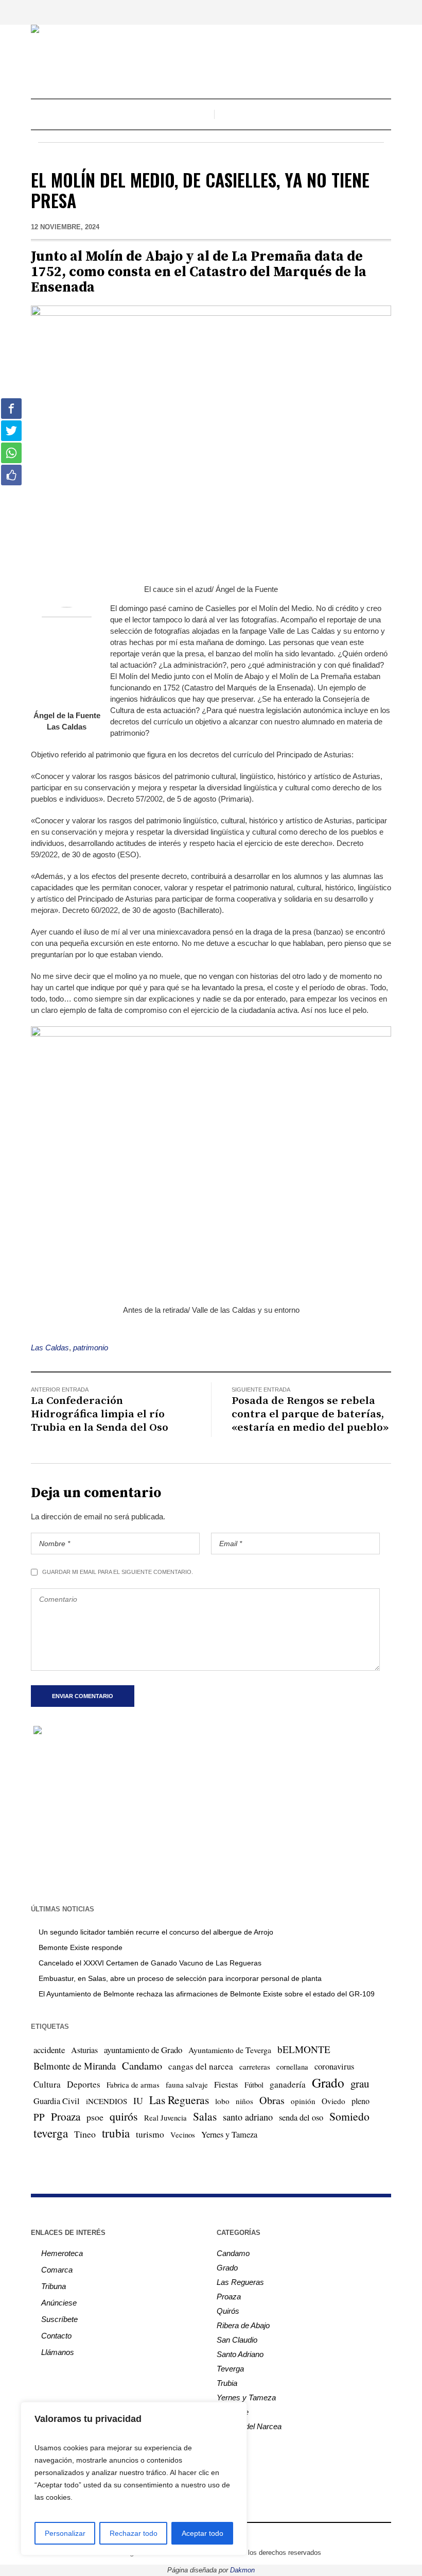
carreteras (255, 2066)
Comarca (57, 2270)
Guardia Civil (57, 2101)
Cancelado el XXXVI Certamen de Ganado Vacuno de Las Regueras (150, 1963)
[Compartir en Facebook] (11, 409)
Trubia (227, 2383)
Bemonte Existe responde (81, 1947)
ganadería (288, 2084)
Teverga (230, 2369)
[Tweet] (11, 431)
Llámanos (58, 2352)
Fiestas (226, 2084)
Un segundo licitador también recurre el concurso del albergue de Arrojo (156, 1932)
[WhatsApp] (249, 2535)
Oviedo (333, 2101)
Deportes (84, 2084)
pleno (361, 2101)
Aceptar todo (203, 2533)
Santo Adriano (240, 2354)
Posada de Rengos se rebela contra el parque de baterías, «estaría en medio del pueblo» (310, 1414)
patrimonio (91, 1348)
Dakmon (242, 2570)
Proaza (66, 2116)
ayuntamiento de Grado (143, 2050)
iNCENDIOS (107, 2101)
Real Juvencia (165, 2117)
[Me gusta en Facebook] (11, 475)
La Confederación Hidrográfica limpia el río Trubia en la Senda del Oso (100, 1414)
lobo (222, 2101)
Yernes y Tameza (229, 2134)
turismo (150, 2134)
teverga (51, 2133)
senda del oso (301, 2117)
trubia (116, 2133)
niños (244, 2101)
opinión (303, 2101)
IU (138, 2100)
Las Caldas (50, 1348)
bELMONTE (304, 2049)
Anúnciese (59, 2303)
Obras (272, 2100)
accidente (49, 2050)
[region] (134, 2479)
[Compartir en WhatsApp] (11, 453)
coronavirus (334, 2066)
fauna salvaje (187, 2084)
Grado (328, 2082)
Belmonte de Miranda (75, 2066)
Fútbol (254, 2084)
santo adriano (248, 2117)
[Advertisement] (211, 1819)
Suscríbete (59, 2319)
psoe (95, 2117)
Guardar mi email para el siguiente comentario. (118, 1572)
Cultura (47, 2084)
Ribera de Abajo (243, 2325)
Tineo (85, 2134)
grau (360, 2083)
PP (39, 2117)
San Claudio (237, 2340)
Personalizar (65, 2533)
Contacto (56, 2336)
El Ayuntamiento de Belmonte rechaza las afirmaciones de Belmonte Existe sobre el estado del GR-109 (207, 1994)
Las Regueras (179, 2100)
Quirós (228, 2311)
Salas (205, 2116)
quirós (124, 2116)
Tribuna (54, 2286)
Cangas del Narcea (249, 2426)
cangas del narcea (201, 2066)
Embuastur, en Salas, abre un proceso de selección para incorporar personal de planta (180, 1978)
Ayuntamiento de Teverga (230, 2050)
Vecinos (183, 2134)
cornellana (292, 2067)
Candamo (142, 2065)
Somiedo (349, 2116)
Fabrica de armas (133, 2084)
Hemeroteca (62, 2253)
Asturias (84, 2050)
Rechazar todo (134, 2533)
